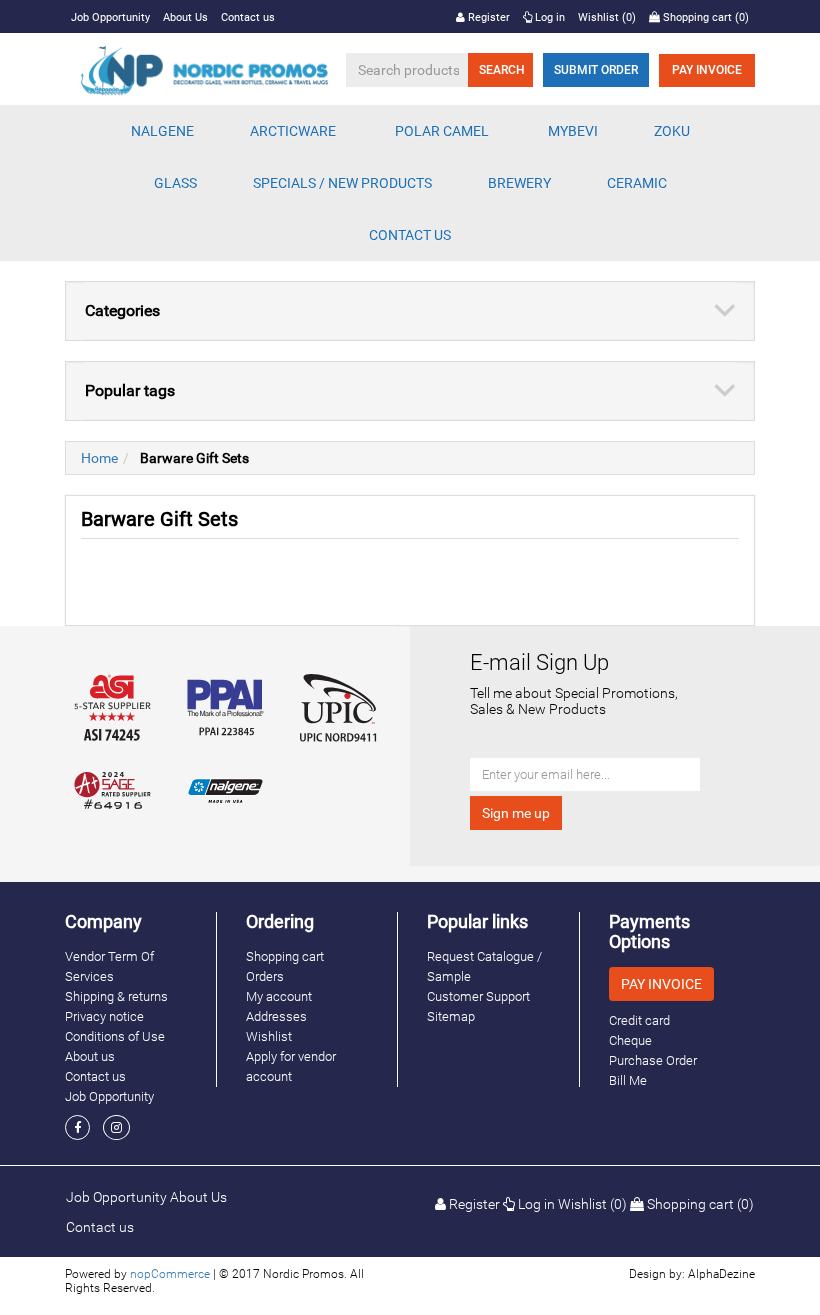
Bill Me (628, 1080)
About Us (185, 17)
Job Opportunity (110, 17)
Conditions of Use (115, 1036)
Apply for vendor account (291, 1066)
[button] (162, 131)
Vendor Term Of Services (109, 966)
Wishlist (269, 1036)
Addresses (276, 1016)
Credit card (639, 1020)
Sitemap (451, 1016)
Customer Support (478, 996)
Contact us (248, 17)
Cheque (630, 1040)
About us (90, 1056)
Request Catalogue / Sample (484, 966)
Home (99, 458)
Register (487, 17)
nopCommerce (170, 1274)
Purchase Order (653, 1060)
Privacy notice (104, 1016)
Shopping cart (285, 956)
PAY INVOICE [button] (661, 984)
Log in (548, 17)
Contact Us (410, 235)
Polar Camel (442, 131)
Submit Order (596, 70)
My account (279, 996)
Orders (265, 976)
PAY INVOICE (707, 70)
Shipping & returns (116, 996)
